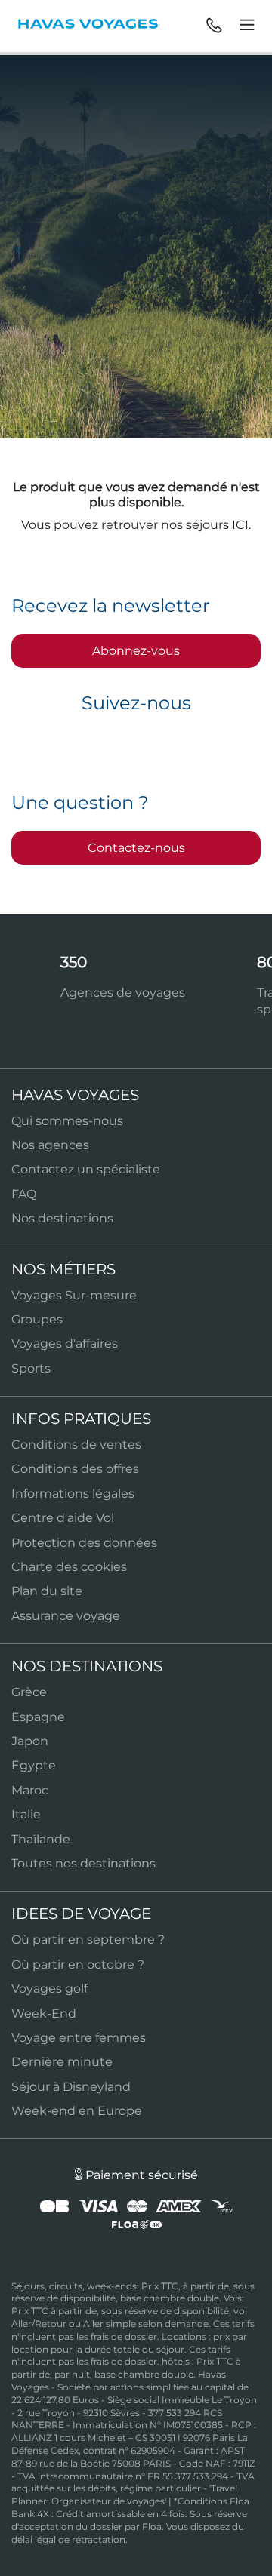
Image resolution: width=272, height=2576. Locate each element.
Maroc (30, 1790)
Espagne (38, 1717)
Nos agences (50, 1145)
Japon (30, 1741)
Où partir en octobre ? (78, 1964)
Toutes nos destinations (83, 1863)
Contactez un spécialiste (86, 1169)
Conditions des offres (75, 1469)
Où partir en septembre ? (88, 1940)
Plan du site (47, 1591)
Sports (31, 1368)
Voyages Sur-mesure (74, 1295)
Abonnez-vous (136, 651)
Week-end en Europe (77, 2111)
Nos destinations (62, 1218)
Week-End (44, 2013)
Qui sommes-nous (67, 1121)
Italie (26, 1814)
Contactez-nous (136, 848)
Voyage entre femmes (79, 2038)
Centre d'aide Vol (63, 1518)
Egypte (34, 1765)
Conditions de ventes (76, 1445)
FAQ (24, 1194)
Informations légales (73, 1494)
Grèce (29, 1692)
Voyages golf (49, 1989)
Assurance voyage (66, 1616)
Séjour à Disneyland (71, 2087)
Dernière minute (62, 2062)
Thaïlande (41, 1839)
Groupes (37, 1319)
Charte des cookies (69, 1567)
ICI (240, 525)
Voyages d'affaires (65, 1343)
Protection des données (84, 1543)
